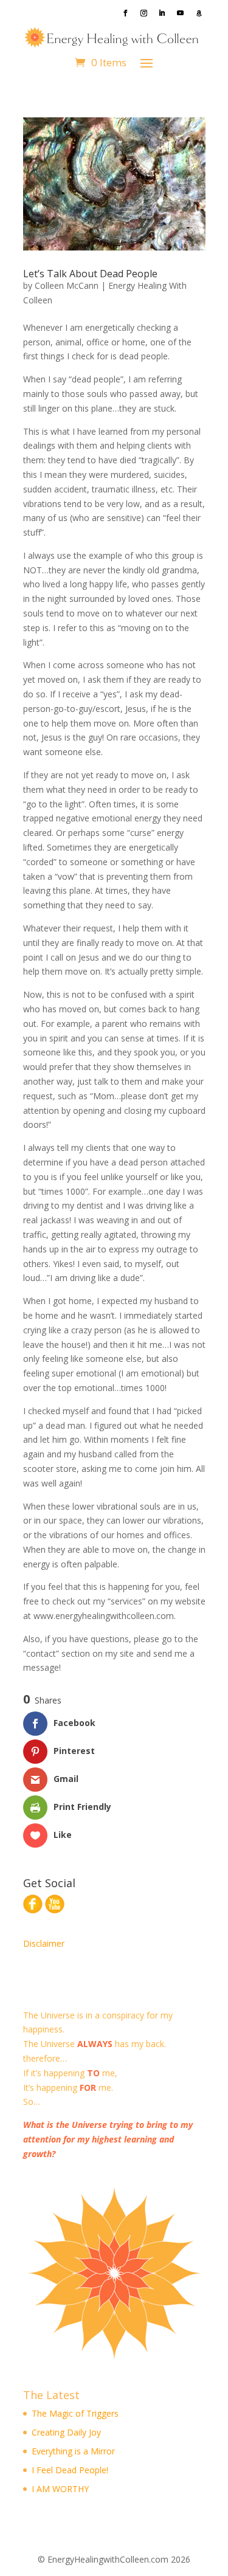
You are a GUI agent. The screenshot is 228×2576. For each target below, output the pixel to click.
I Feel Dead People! (70, 2470)
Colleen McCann (67, 285)
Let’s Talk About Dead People (90, 274)
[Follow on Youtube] (181, 13)
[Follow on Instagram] (144, 13)
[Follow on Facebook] (126, 13)
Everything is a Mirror (73, 2451)
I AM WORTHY (60, 2489)
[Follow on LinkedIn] (162, 13)
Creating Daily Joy (66, 2432)
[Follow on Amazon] (199, 13)
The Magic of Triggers (75, 2413)
